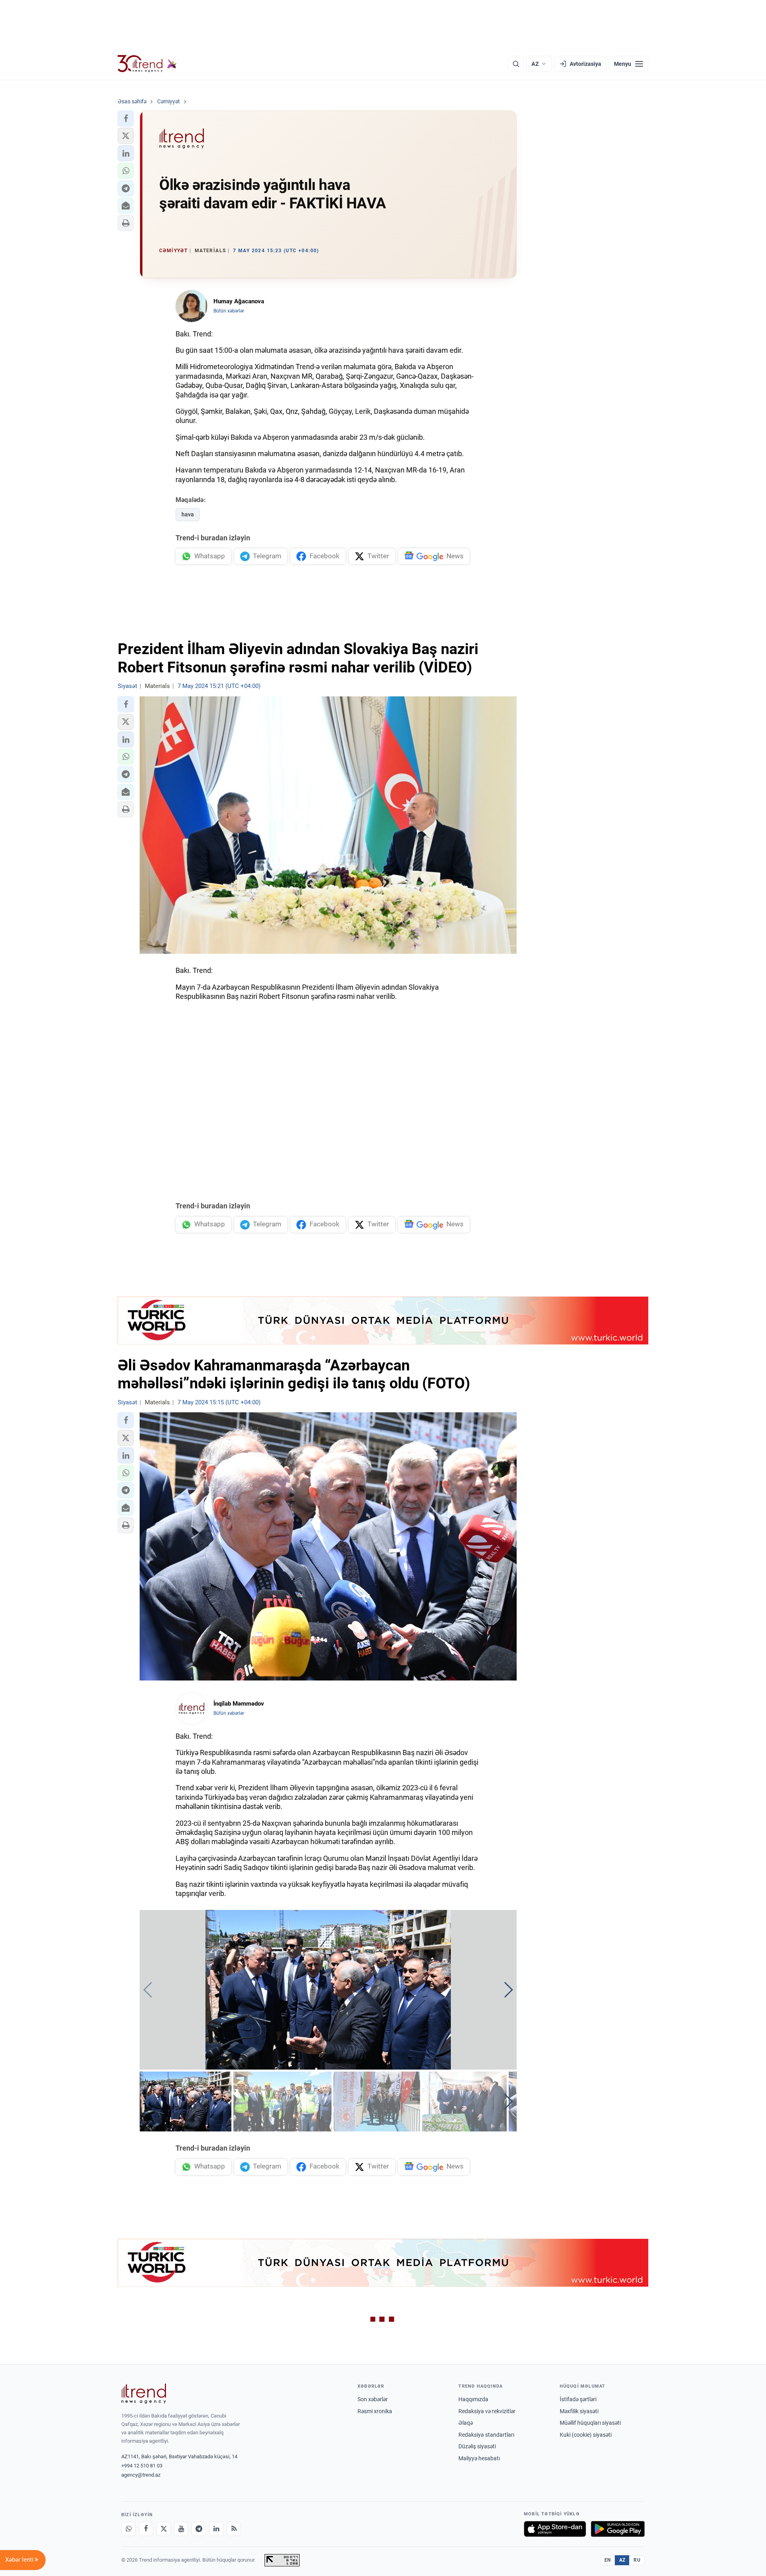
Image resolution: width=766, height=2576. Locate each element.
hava (188, 514)
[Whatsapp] (128, 2529)
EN (608, 2560)
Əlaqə (466, 2423)
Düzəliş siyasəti (477, 2446)
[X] (164, 2529)
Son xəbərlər (373, 2399)
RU (637, 2560)
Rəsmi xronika (375, 2411)
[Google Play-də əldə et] (618, 2529)
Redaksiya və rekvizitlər (487, 2411)
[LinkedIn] (216, 2529)
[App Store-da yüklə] (555, 2529)
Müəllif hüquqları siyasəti (590, 2423)
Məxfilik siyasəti (579, 2411)
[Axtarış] (516, 64)
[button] (126, 119)
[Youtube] (181, 2529)
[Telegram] (199, 2529)
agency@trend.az (141, 2475)
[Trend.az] (147, 64)
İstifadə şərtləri (578, 2399)
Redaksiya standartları (486, 2435)
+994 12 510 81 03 (142, 2466)
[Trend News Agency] (144, 2394)
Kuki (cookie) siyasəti (586, 2435)
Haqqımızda (473, 2399)
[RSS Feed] (234, 2529)
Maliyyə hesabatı (479, 2458)
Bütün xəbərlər (229, 311)
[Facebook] (146, 2529)
